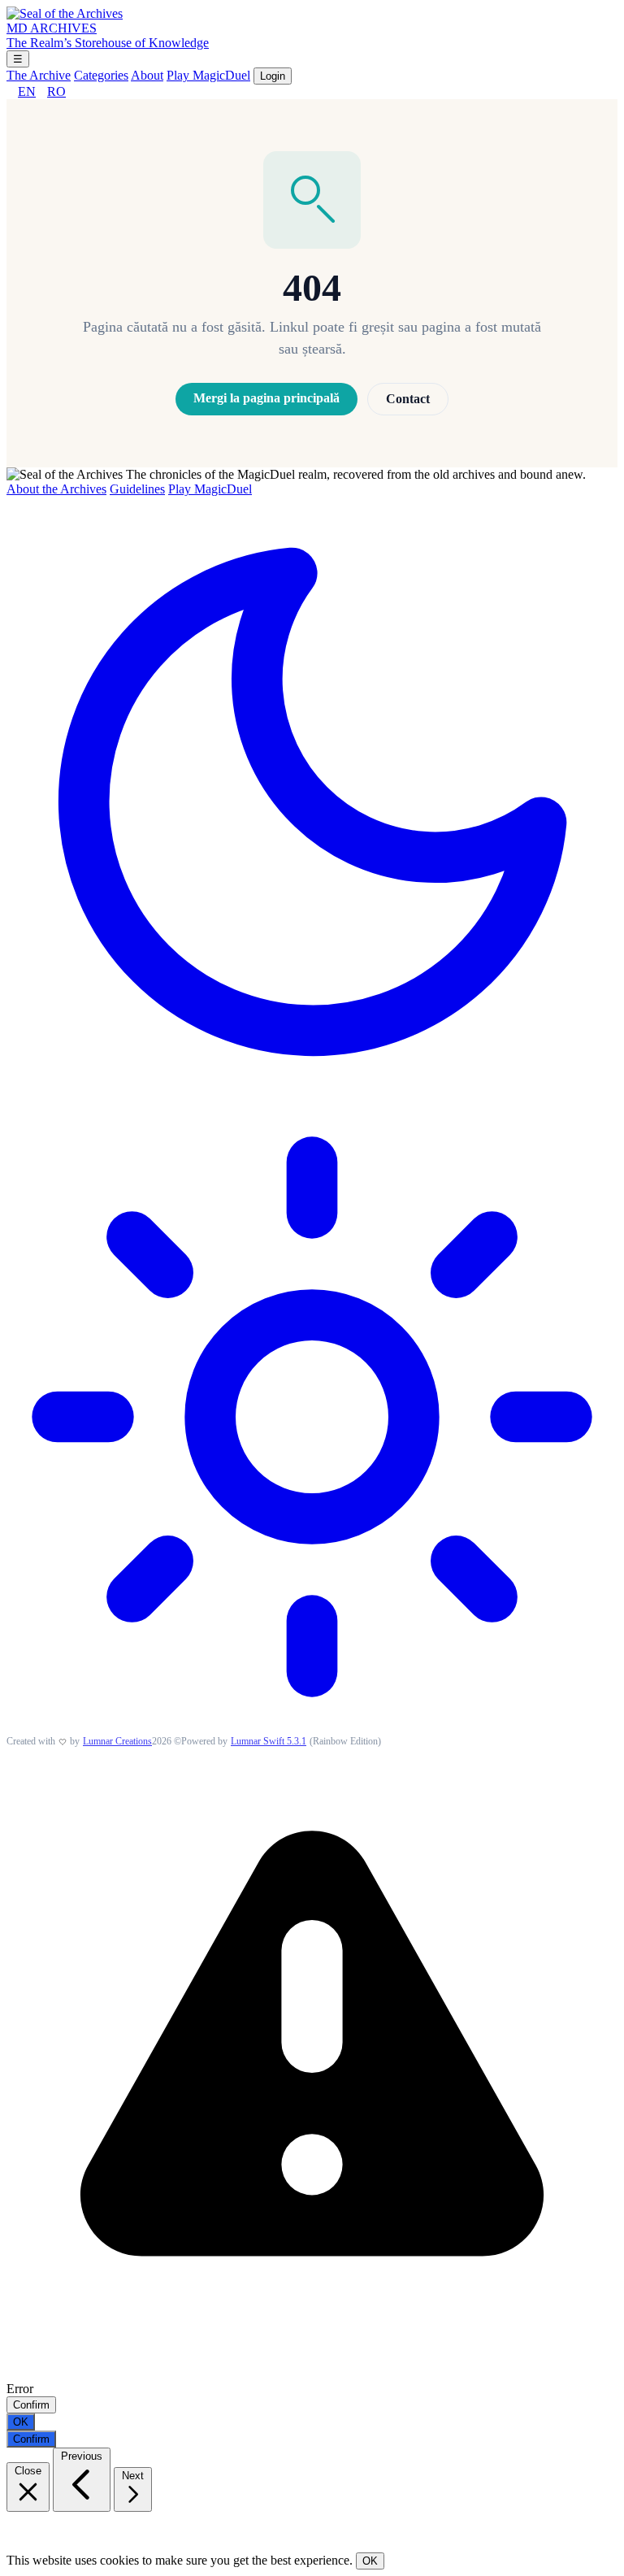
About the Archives (56, 489)
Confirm (31, 2405)
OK (21, 2422)
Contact (408, 399)
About (147, 75)
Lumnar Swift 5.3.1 (269, 1741)
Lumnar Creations (117, 1741)
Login (273, 76)
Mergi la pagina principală (266, 398)
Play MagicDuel (208, 75)
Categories (101, 75)
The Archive (39, 75)
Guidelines (137, 489)
